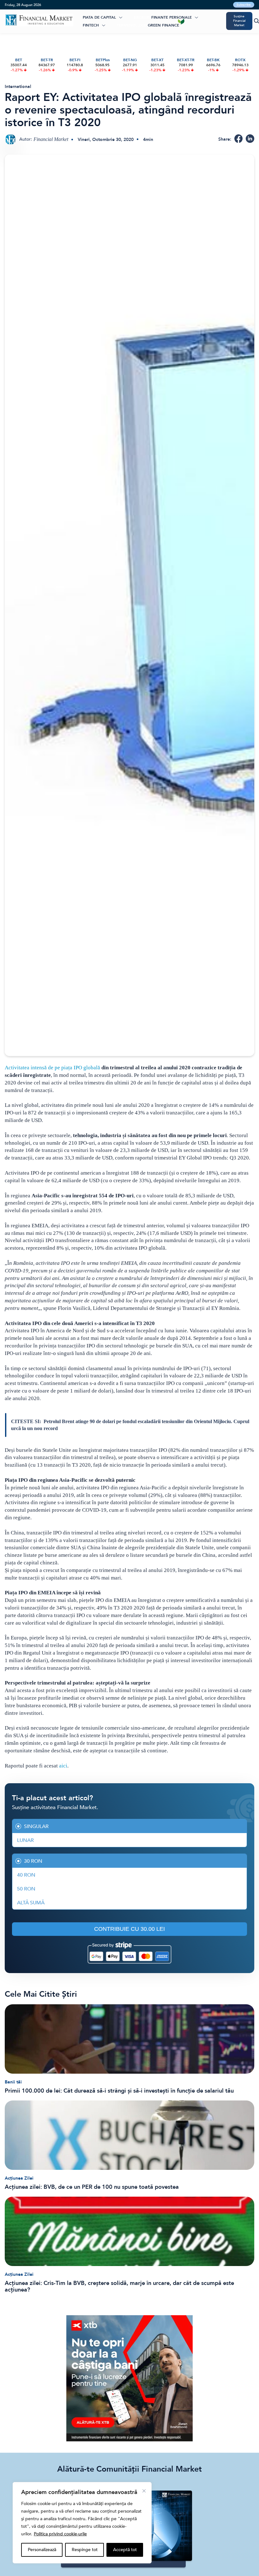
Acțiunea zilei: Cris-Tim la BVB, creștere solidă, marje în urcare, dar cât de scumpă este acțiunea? (119, 2287)
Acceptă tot (125, 2550)
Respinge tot (85, 2550)
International (18, 87)
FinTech (91, 25)
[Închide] (144, 2491)
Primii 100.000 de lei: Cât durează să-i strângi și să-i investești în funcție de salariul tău (119, 2091)
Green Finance (163, 25)
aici (63, 1766)
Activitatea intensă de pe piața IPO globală (52, 1068)
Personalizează (42, 2550)
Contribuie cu (129, 1929)
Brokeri (142, 17)
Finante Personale (172, 17)
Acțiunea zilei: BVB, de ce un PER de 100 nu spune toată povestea (92, 2187)
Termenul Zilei (132, 25)
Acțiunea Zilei (19, 2178)
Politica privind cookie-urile (60, 2534)
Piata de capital (99, 17)
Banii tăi (13, 2082)
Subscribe (244, 5)
